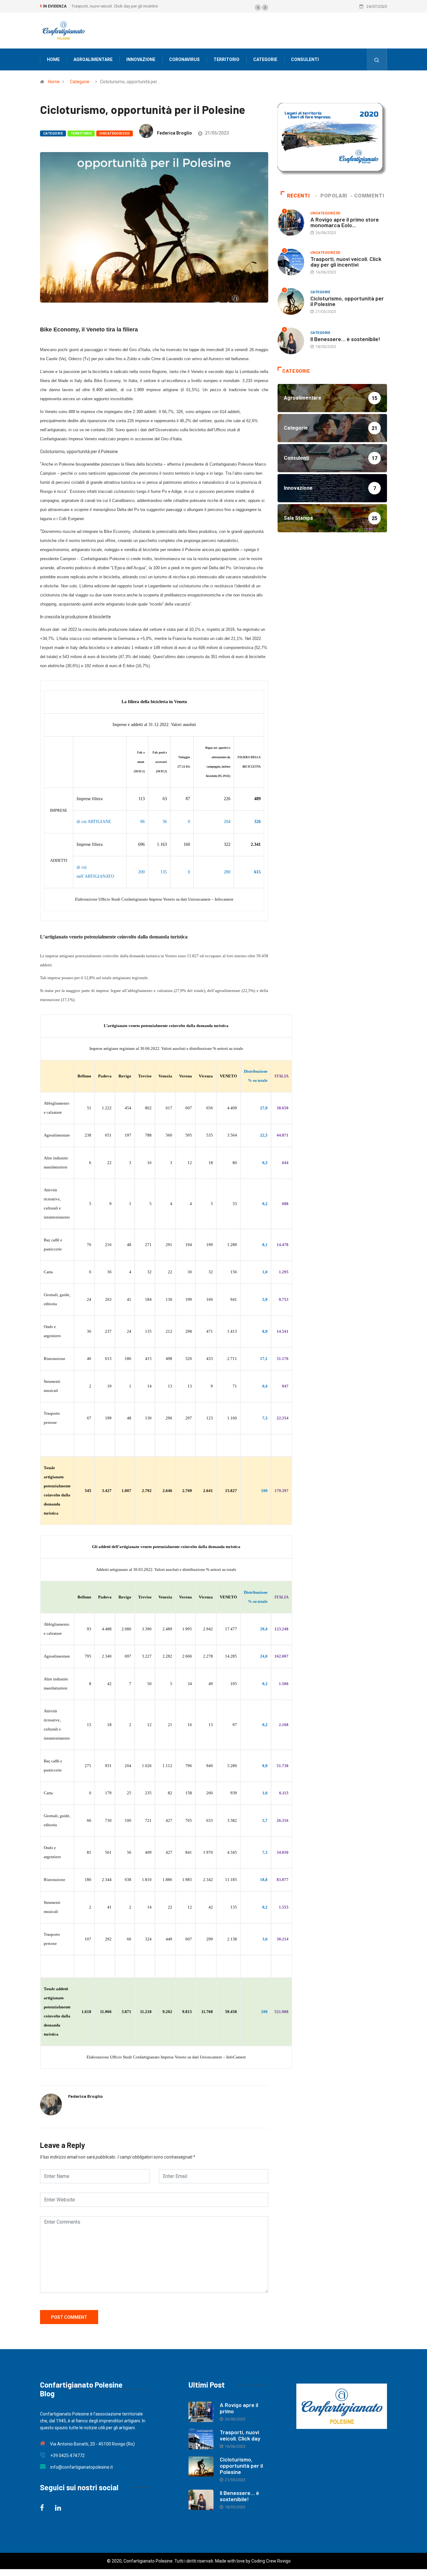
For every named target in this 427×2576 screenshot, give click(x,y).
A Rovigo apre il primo (239, 2408)
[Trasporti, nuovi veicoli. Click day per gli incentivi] (201, 2439)
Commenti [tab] (369, 196)
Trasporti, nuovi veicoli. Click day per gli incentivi (346, 262)
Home (53, 59)
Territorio (226, 59)
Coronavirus (184, 59)
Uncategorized (115, 133)
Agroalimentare (93, 59)
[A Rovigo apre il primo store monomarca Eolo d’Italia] (201, 2412)
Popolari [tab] (334, 196)
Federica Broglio (174, 133)
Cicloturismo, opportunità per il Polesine (108, 6)
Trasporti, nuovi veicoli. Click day (240, 2435)
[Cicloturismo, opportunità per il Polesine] (201, 2466)
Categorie (265, 59)
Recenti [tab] (298, 196)
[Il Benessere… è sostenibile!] (201, 2500)
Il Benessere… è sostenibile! (345, 339)
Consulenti (305, 59)
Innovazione (141, 59)
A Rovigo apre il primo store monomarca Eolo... (345, 222)
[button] (258, 8)
